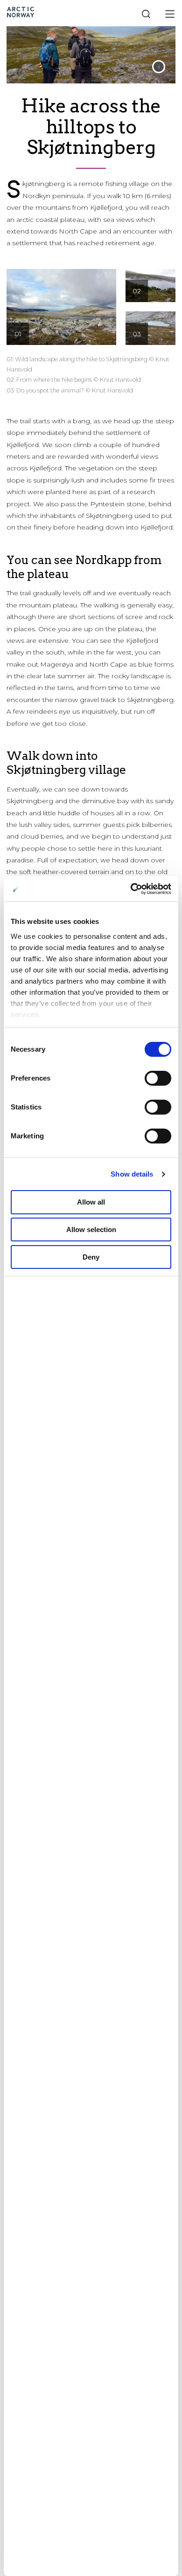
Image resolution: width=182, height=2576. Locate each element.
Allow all (91, 1202)
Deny (91, 1257)
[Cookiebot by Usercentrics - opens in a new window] (131, 889)
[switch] (158, 1078)
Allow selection (91, 1229)
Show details (132, 1174)
